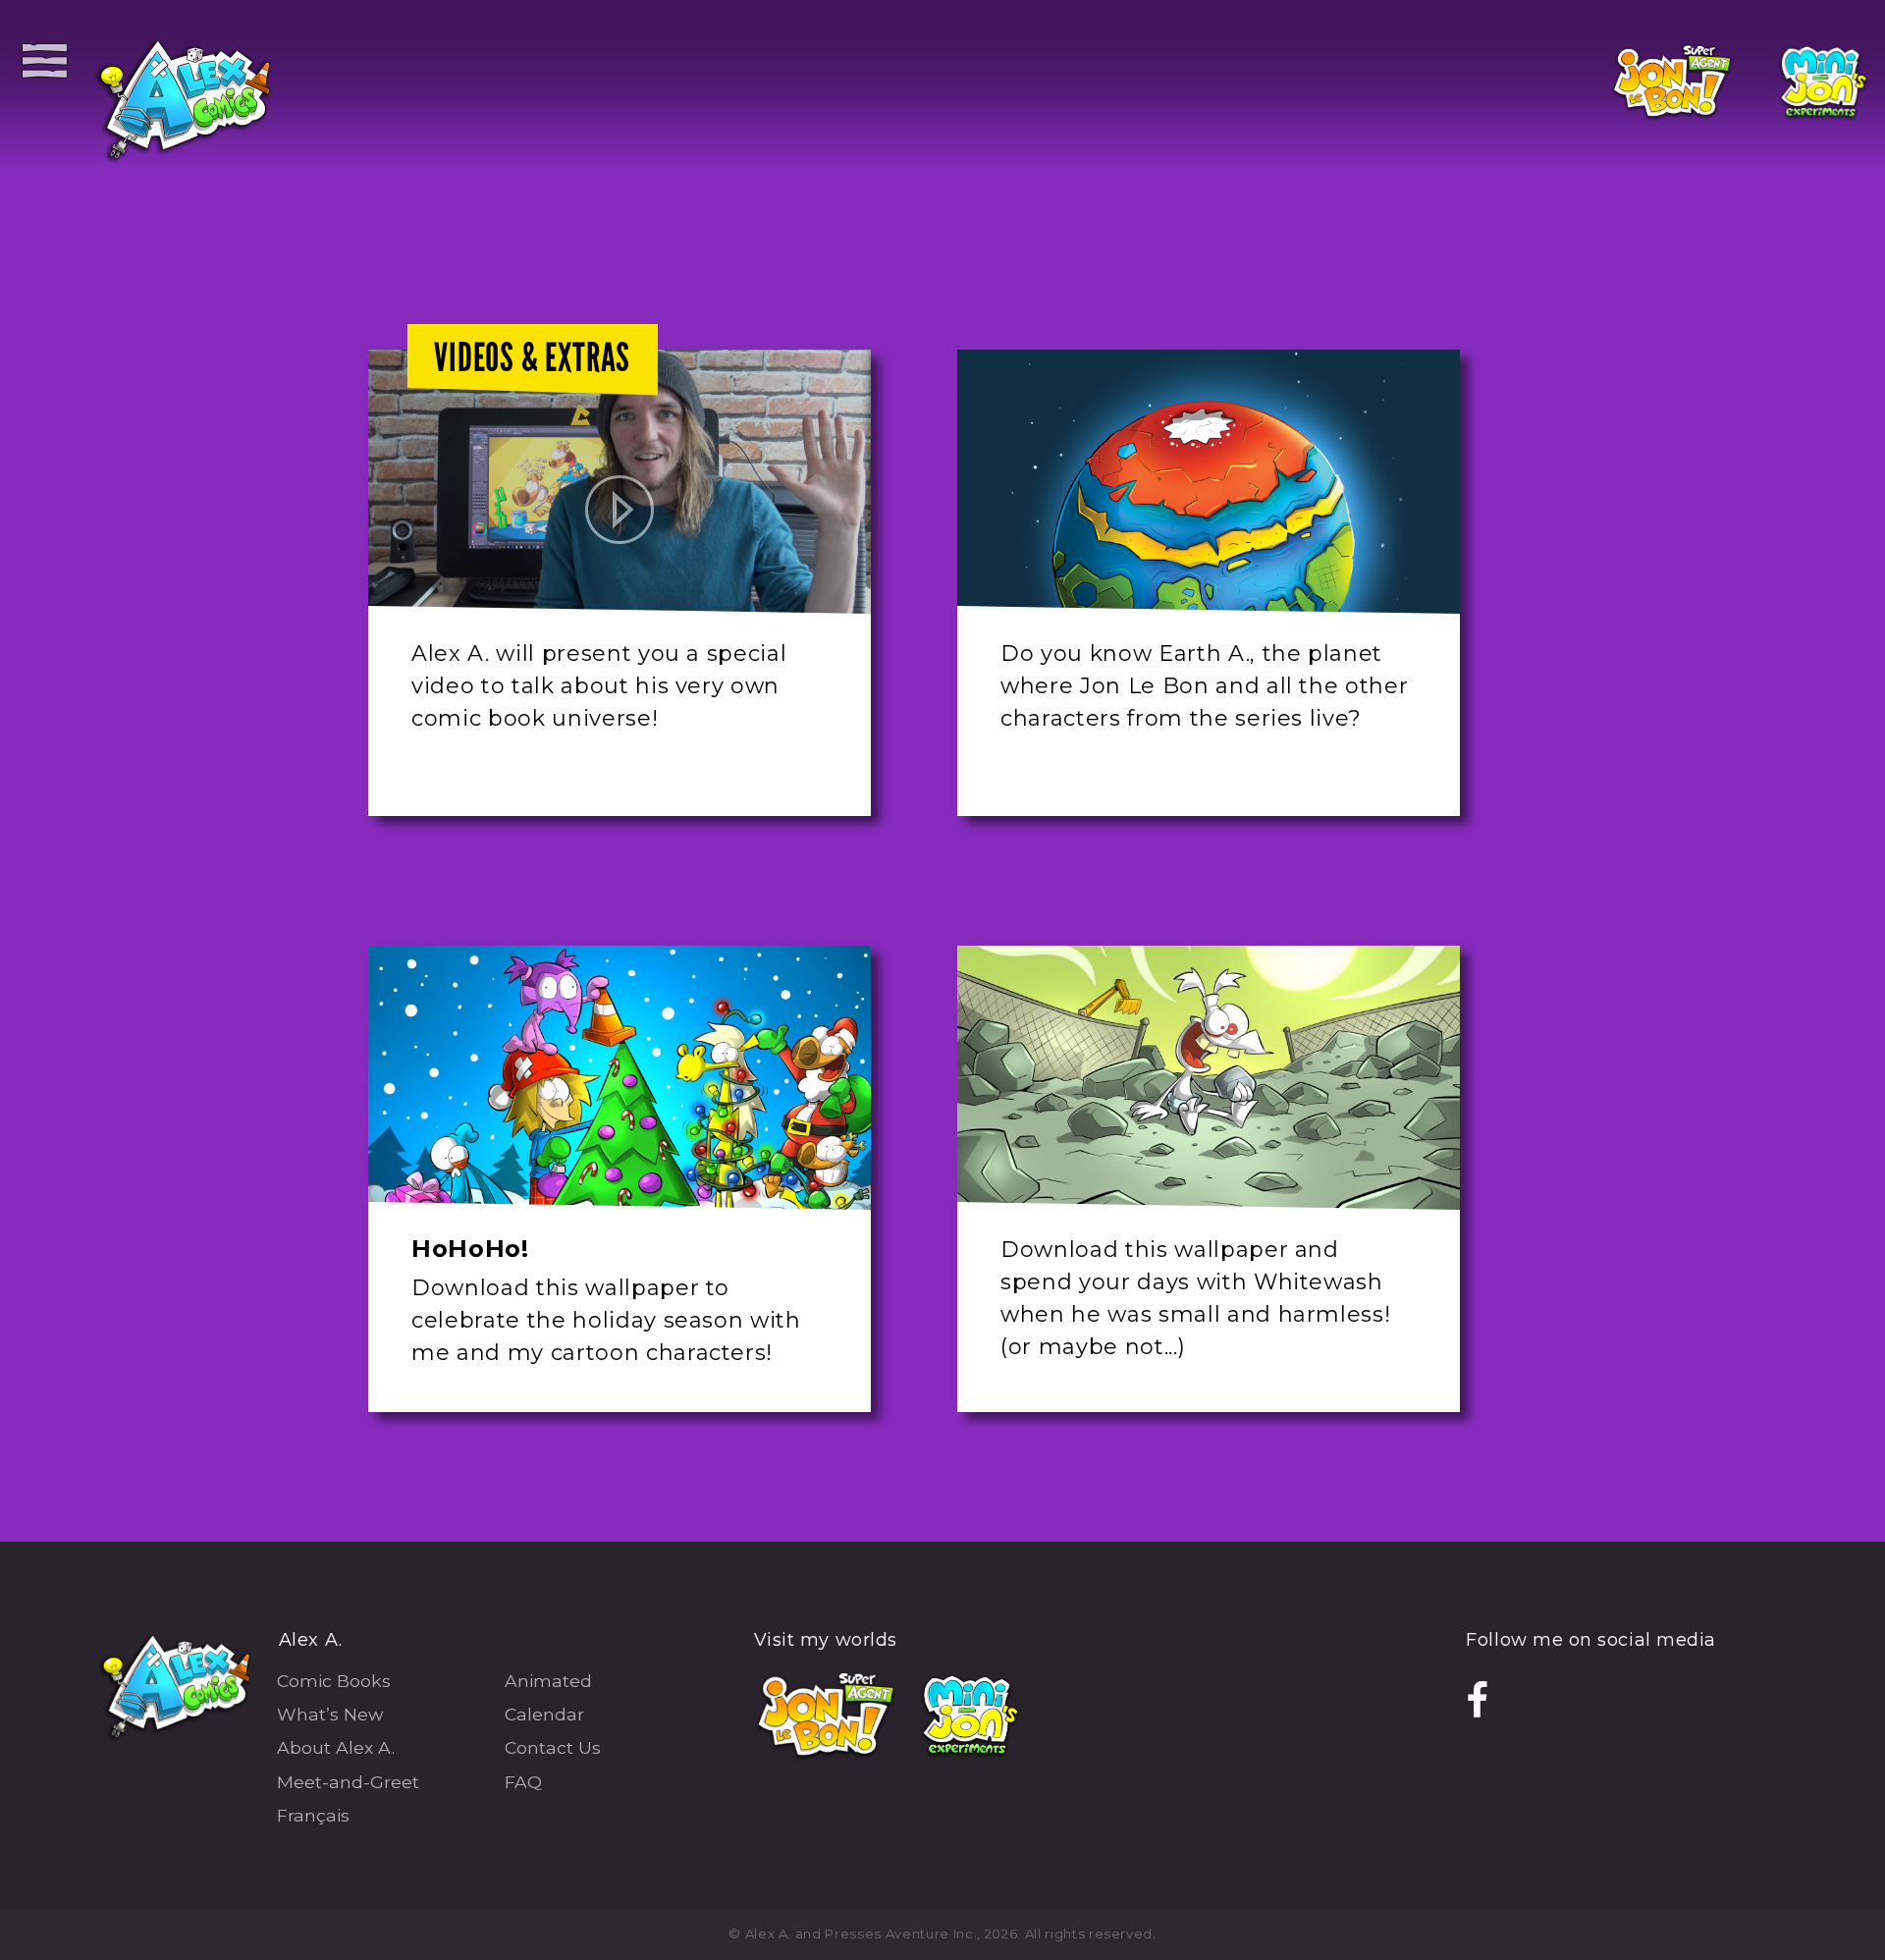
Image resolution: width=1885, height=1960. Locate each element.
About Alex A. (336, 1747)
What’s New (330, 1714)
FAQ (523, 1782)
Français (313, 1815)
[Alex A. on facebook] (1478, 1702)
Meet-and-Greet (348, 1782)
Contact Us (553, 1747)
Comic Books (334, 1681)
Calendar (544, 1714)
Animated (548, 1681)
